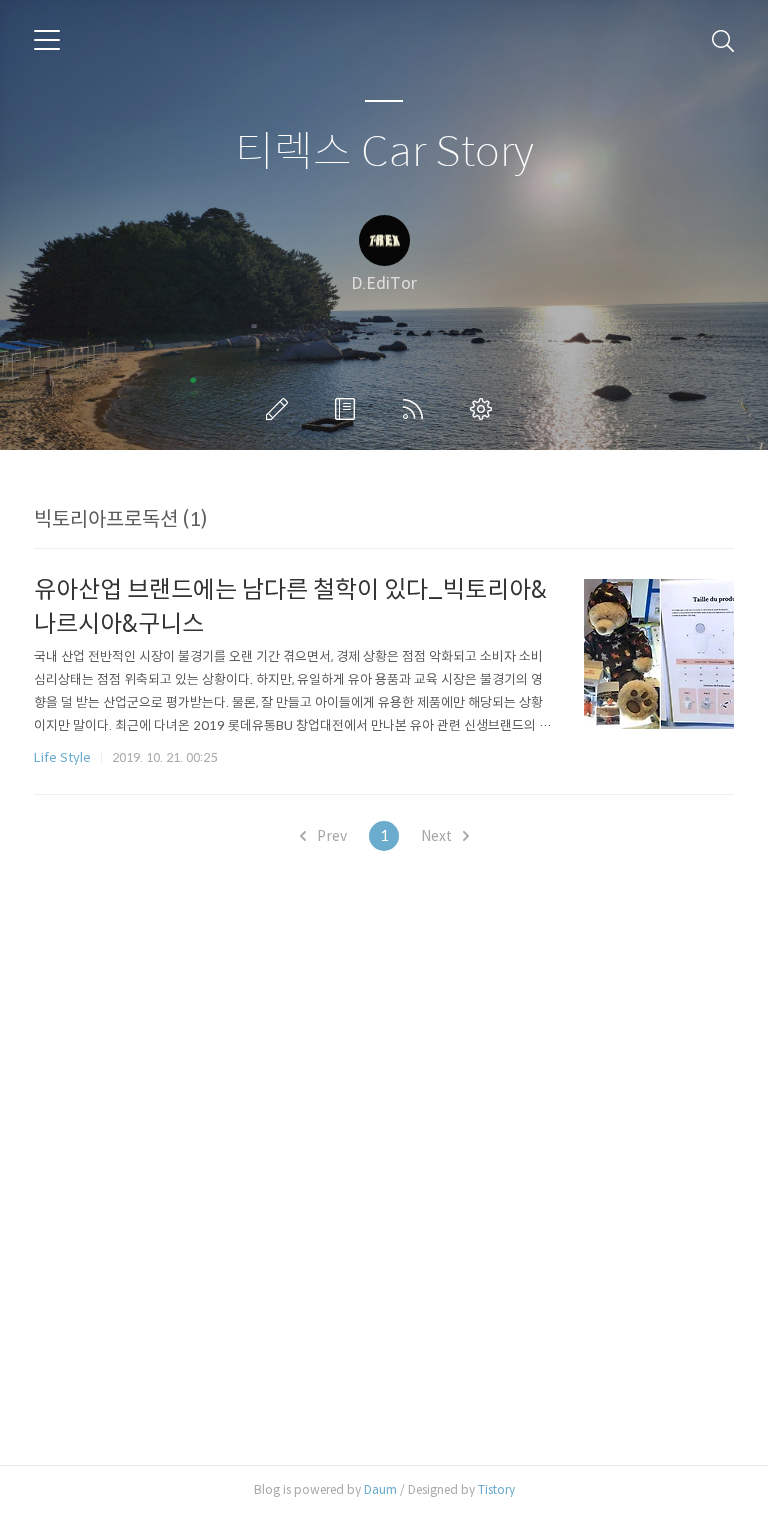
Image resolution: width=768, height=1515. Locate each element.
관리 (485, 409)
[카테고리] (47, 40)
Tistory (496, 1489)
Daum (380, 1489)
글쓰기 (281, 409)
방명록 (349, 409)
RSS (417, 409)
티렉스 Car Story (384, 152)
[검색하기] (723, 40)
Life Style (62, 757)
